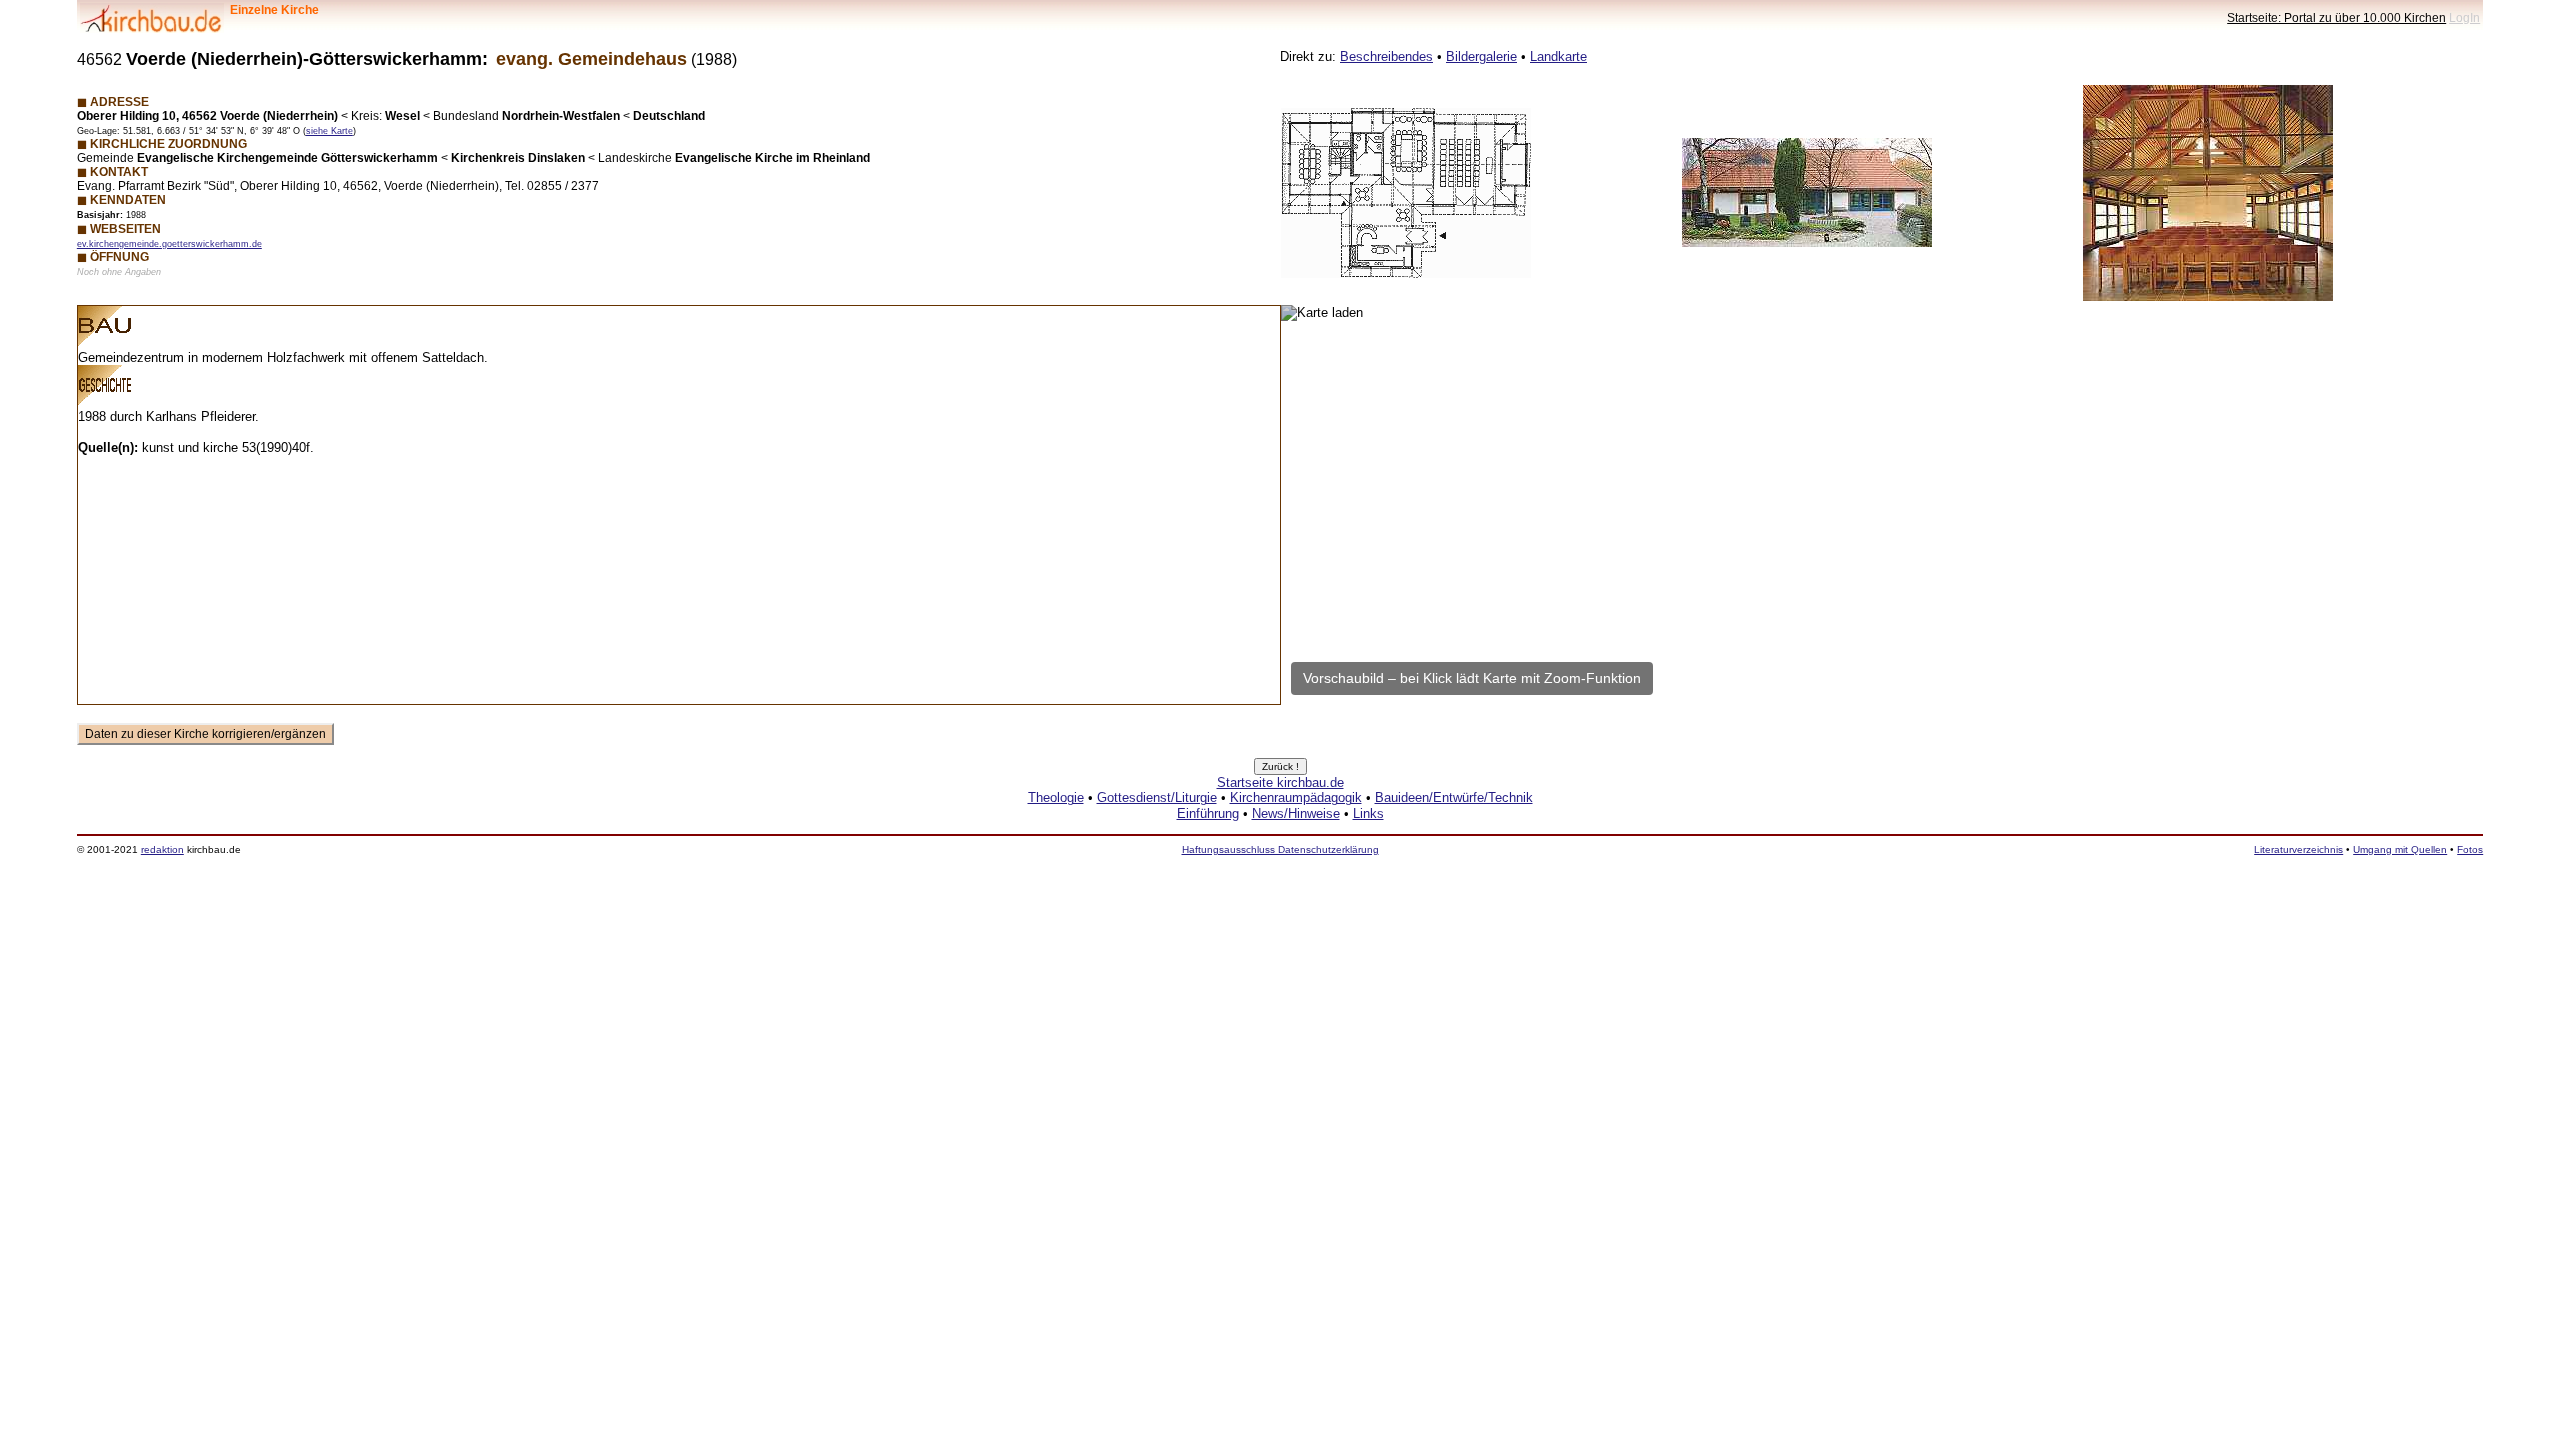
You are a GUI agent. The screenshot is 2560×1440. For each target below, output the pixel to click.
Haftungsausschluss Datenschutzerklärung (1280, 849)
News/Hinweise (1296, 813)
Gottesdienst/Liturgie (1157, 797)
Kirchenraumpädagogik (1296, 797)
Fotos (2470, 849)
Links (1368, 813)
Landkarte (1558, 56)
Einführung (1208, 813)
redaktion (162, 849)
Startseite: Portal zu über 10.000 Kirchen (2336, 17)
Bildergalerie (1481, 56)
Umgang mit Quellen (2400, 849)
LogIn (2464, 17)
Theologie (1056, 797)
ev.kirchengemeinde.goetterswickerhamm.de (169, 244)
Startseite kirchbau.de (1280, 782)
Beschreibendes (1386, 56)
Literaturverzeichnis (2298, 849)
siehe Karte (329, 131)
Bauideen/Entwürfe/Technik (1454, 797)
